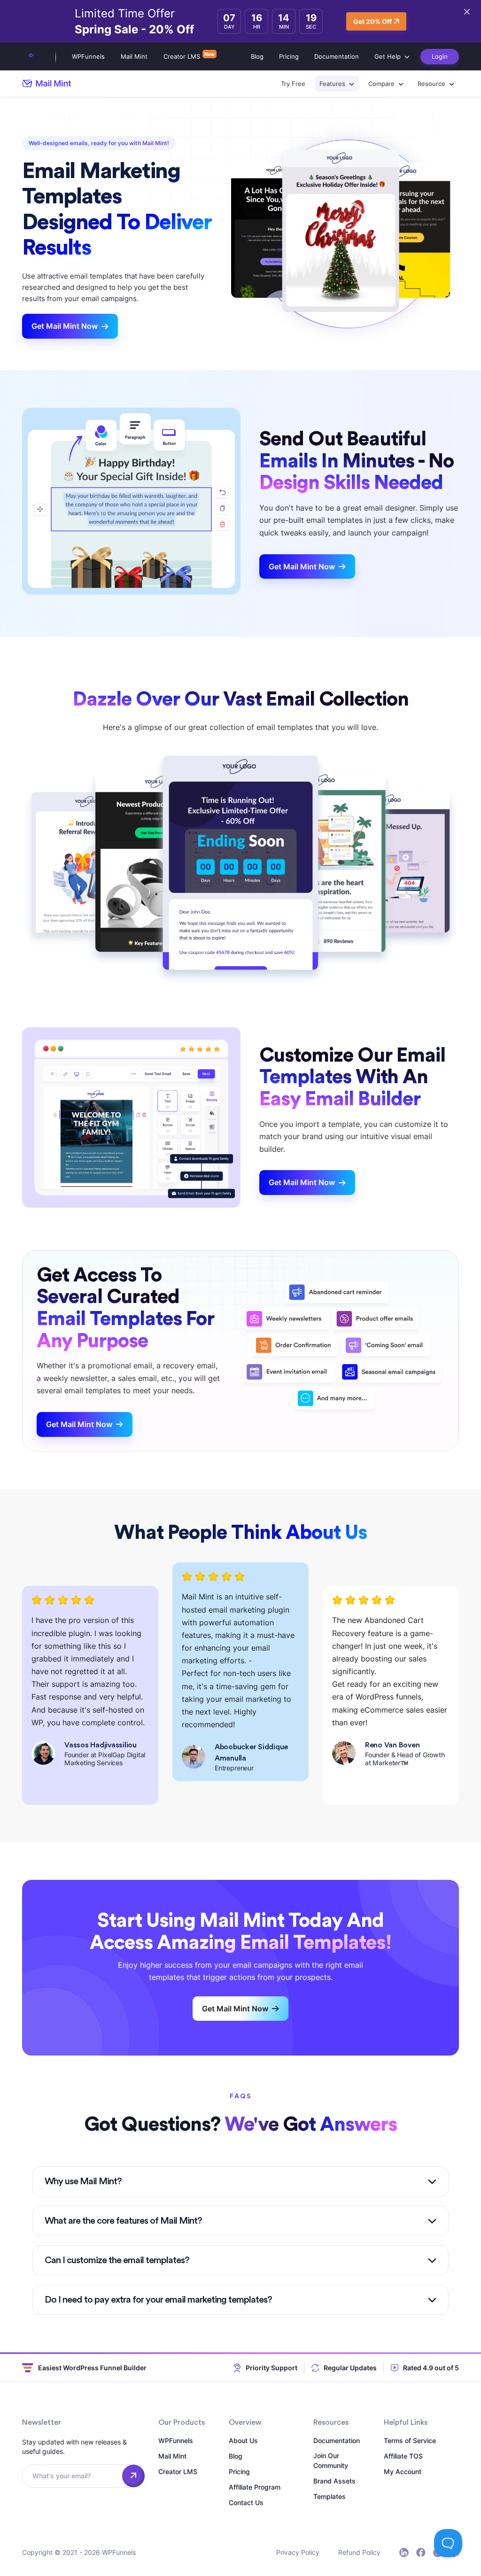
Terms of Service (410, 2440)
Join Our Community (331, 2460)
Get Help (388, 56)
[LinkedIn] (404, 2553)
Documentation (337, 56)
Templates (330, 2496)
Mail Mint (134, 56)
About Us (243, 2440)
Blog (257, 56)
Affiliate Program (255, 2487)
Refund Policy (359, 2552)
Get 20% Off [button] (372, 21)
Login (440, 56)
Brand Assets (334, 2481)
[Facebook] (421, 2553)
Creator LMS (182, 56)
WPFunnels (88, 56)
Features (332, 84)
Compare (381, 84)
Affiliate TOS (403, 2456)
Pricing (289, 56)
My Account (403, 2471)
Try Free (293, 84)
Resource (431, 84)
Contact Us (246, 2502)
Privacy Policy (298, 2552)
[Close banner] (467, 12)
